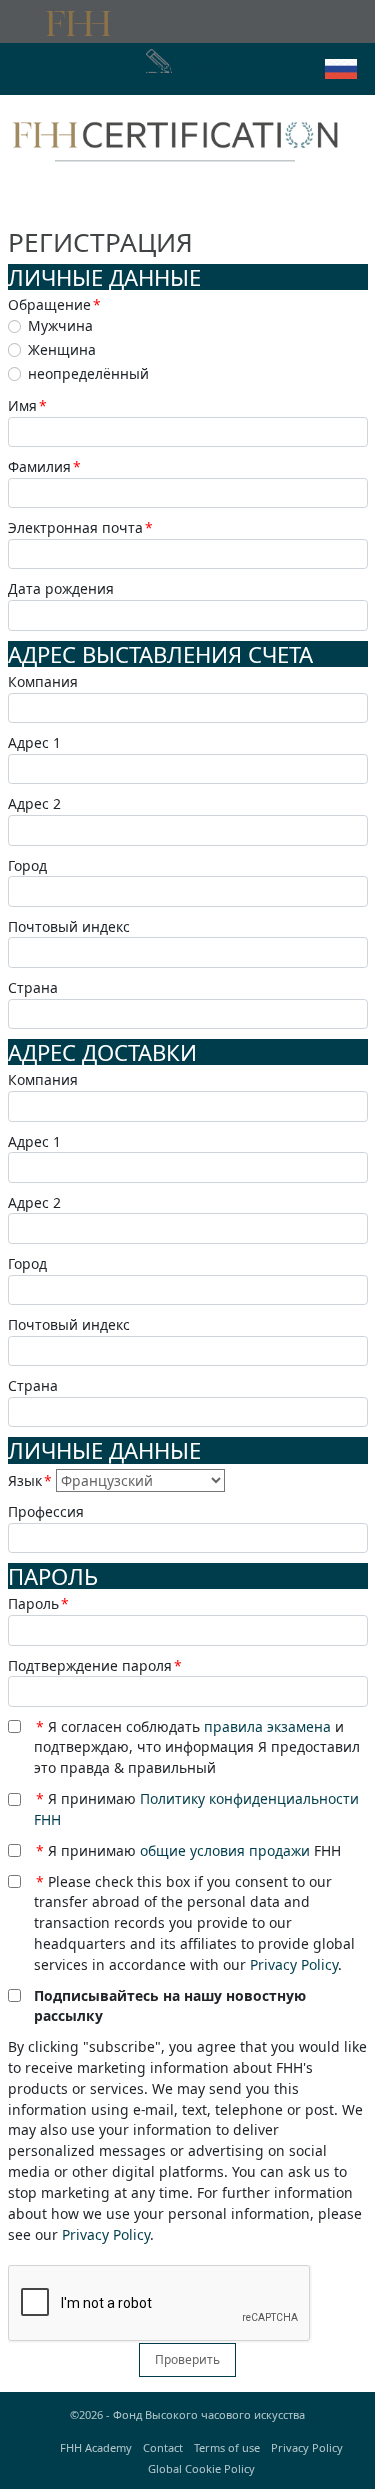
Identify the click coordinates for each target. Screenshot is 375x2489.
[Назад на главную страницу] (175, 133)
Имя (27, 405)
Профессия (46, 1511)
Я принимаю (196, 1809)
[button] (341, 69)
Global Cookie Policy (201, 2468)
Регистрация (190, 67)
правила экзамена (267, 1726)
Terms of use (227, 2447)
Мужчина (60, 325)
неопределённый (88, 373)
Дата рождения (61, 588)
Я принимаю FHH (188, 1850)
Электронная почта (80, 527)
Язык (30, 1480)
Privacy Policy (294, 1964)
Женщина (62, 349)
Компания (43, 681)
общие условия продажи (225, 1850)
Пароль (38, 1603)
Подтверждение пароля (95, 1665)
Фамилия (44, 466)
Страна (33, 987)
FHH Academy (96, 2447)
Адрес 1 (34, 742)
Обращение (54, 304)
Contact (163, 2447)
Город (27, 865)
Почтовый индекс (69, 926)
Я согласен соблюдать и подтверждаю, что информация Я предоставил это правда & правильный (197, 1747)
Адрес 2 (34, 803)
